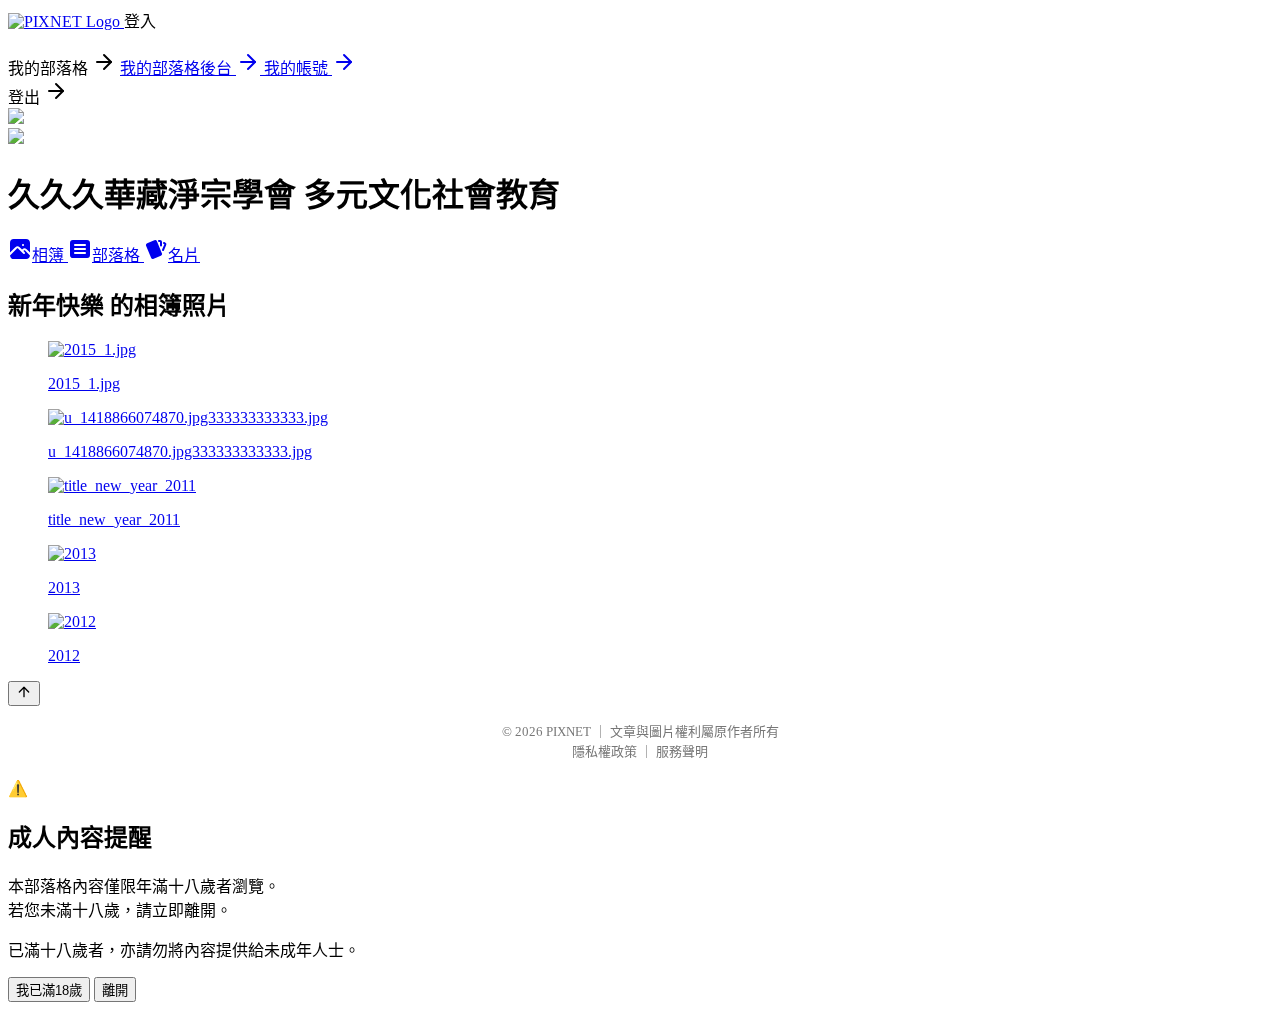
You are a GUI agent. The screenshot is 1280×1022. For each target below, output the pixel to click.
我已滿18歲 (49, 990)
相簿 (50, 255)
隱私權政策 (604, 751)
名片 (184, 255)
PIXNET (568, 731)
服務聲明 (682, 751)
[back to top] (24, 693)
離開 (115, 990)
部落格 (118, 255)
